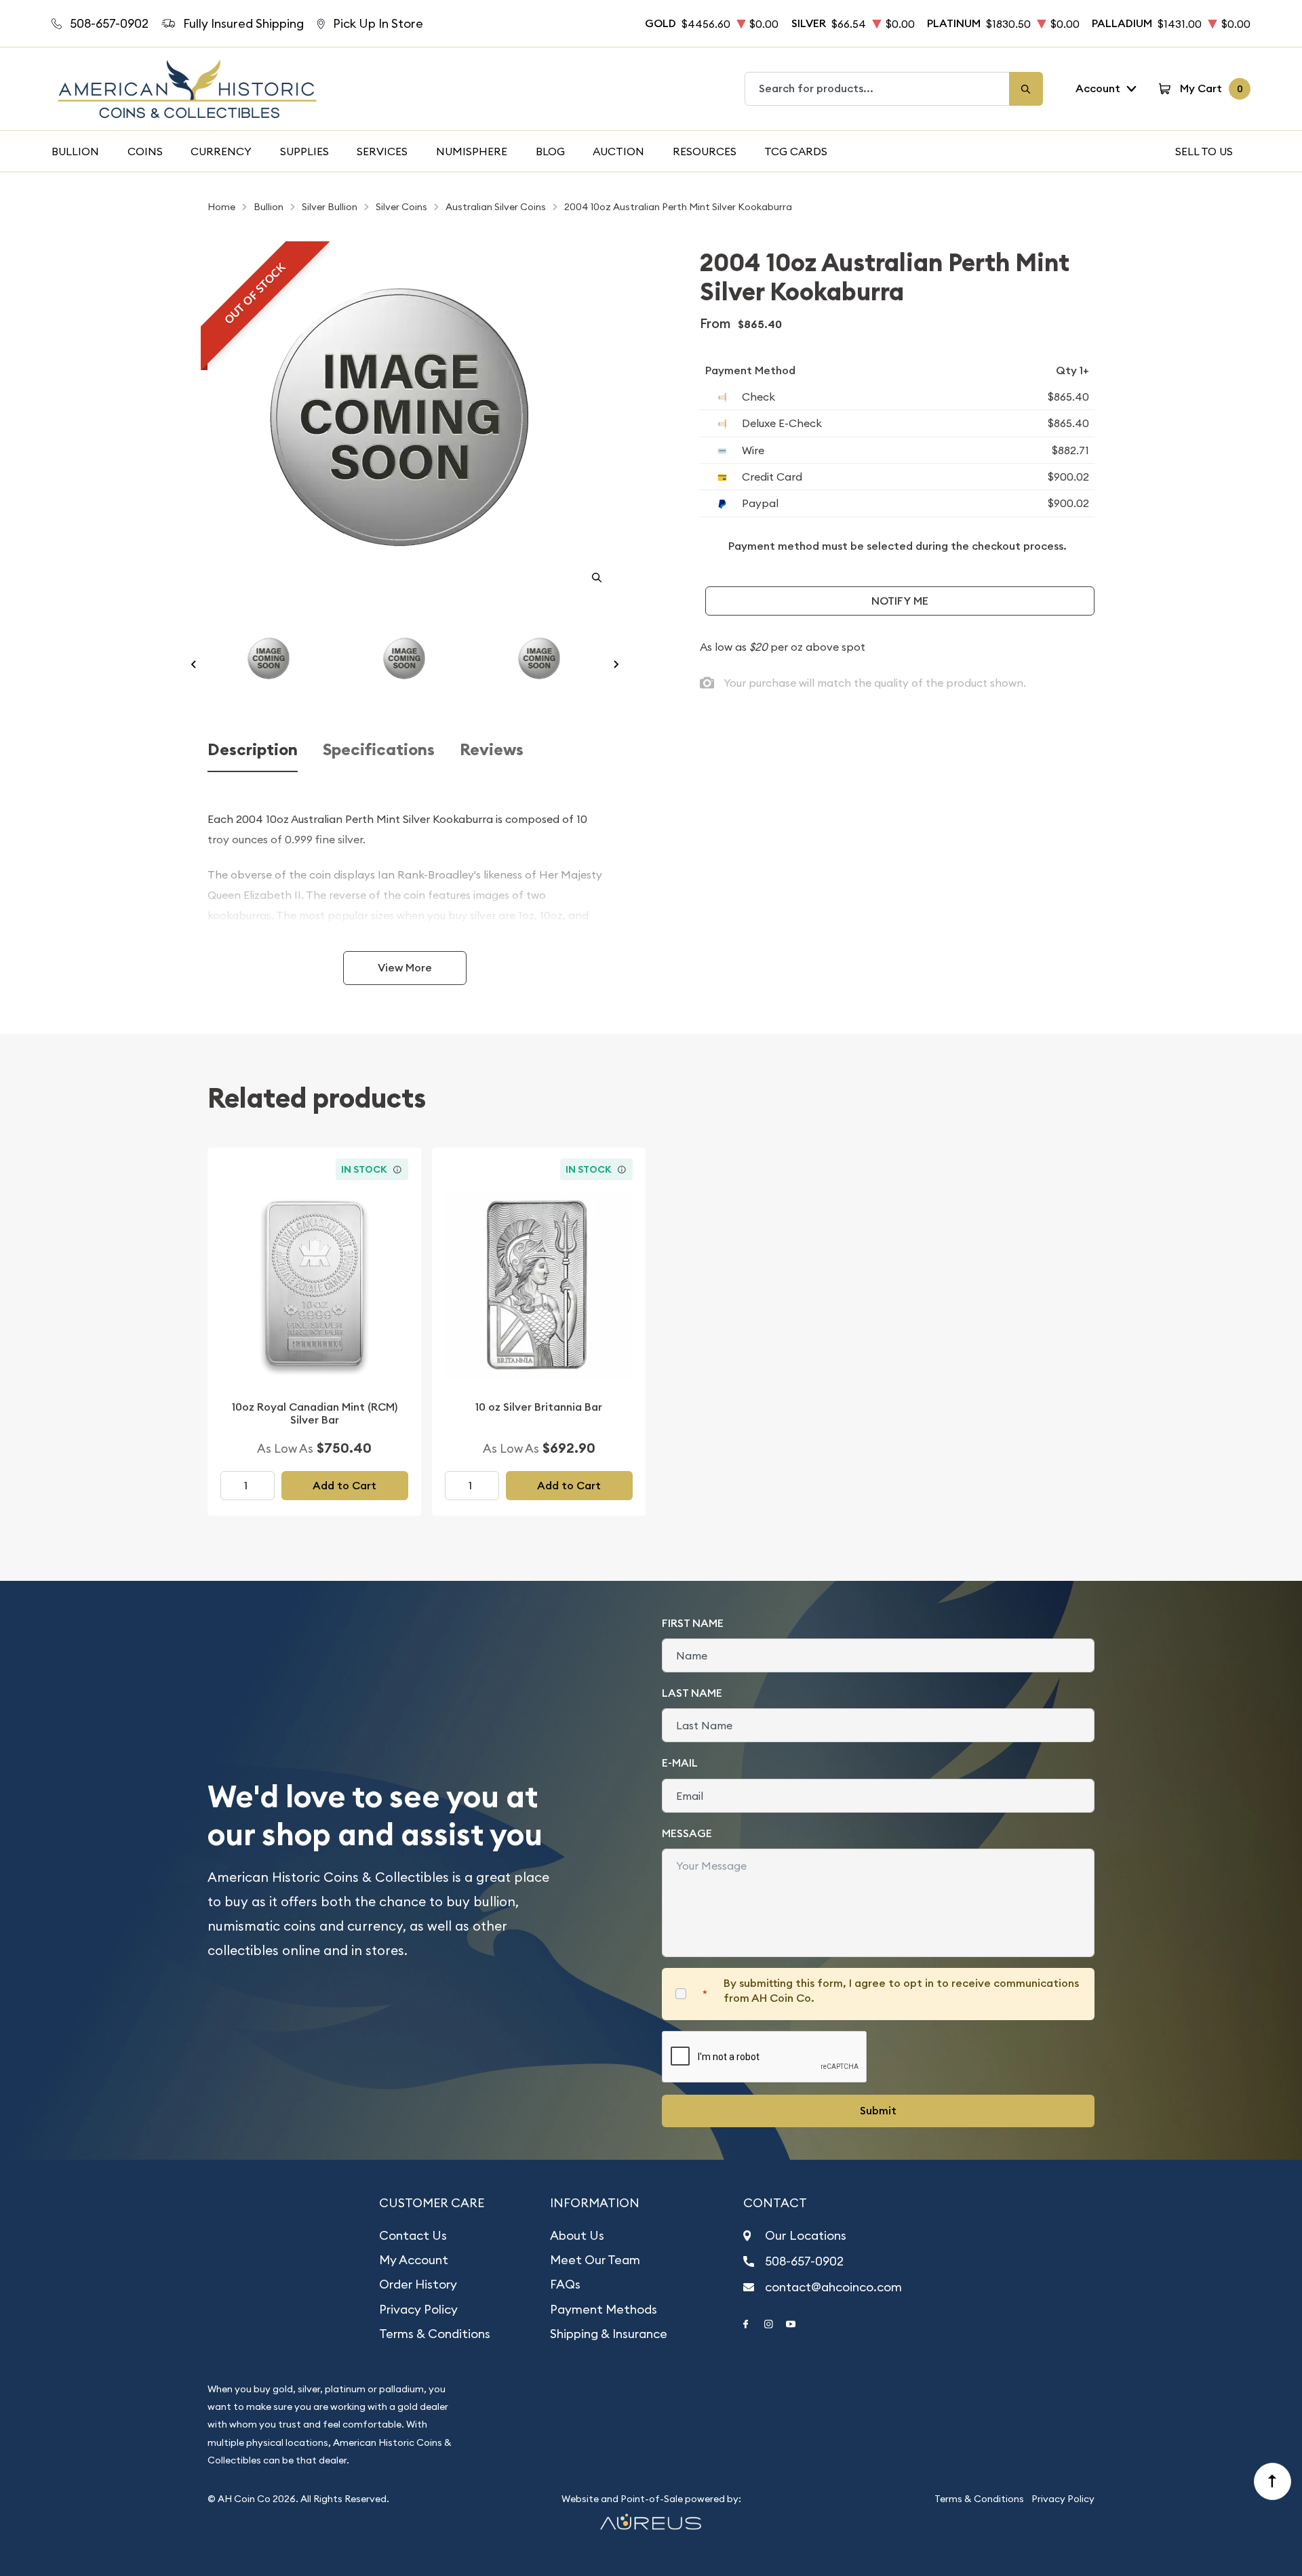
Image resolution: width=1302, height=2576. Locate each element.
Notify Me (900, 601)
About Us (577, 2235)
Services (382, 151)
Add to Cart (344, 1486)
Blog (550, 151)
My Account (414, 2260)
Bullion (75, 151)
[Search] (1026, 89)
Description (253, 750)
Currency (221, 151)
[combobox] (877, 89)
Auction (618, 151)
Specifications (379, 750)
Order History (418, 2284)
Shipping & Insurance (609, 2334)
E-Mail (680, 1763)
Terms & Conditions (435, 2334)
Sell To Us (1204, 151)
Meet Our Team (595, 2260)
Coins (145, 151)
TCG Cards (796, 151)
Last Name (692, 1693)
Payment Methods (604, 2309)
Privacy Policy (418, 2309)
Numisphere (472, 151)
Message (687, 1833)
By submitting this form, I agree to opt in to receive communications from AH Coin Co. (901, 1991)
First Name (693, 1623)
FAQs (565, 2284)
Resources (705, 151)
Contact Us (413, 2235)
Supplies (304, 151)
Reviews (492, 750)
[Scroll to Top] (1273, 2482)
